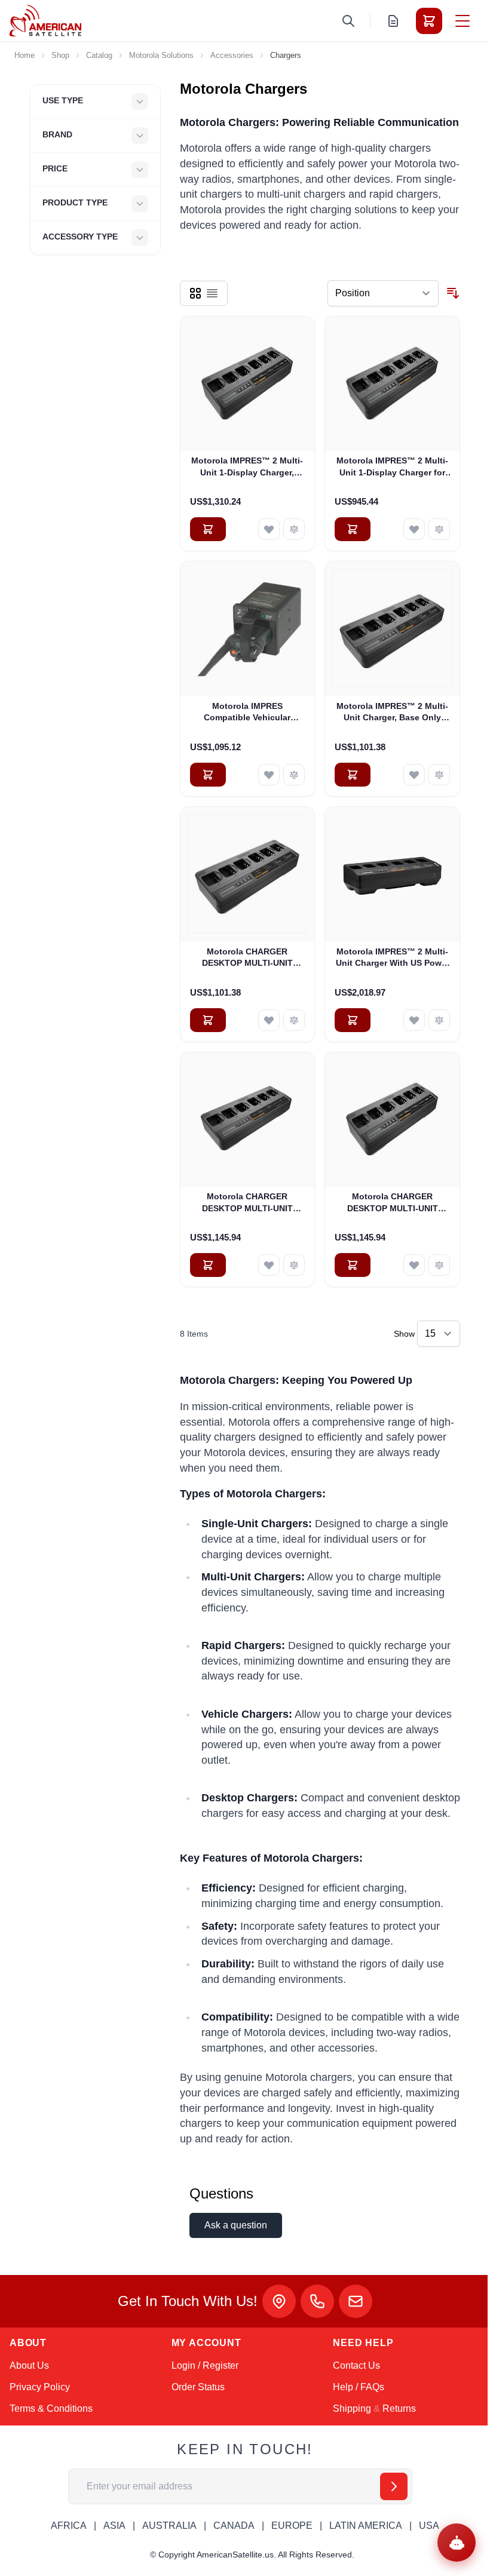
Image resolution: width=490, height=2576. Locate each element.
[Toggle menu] (463, 21)
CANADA (234, 2526)
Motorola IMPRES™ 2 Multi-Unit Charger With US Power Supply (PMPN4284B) (393, 958)
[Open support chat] (457, 2543)
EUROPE (292, 2526)
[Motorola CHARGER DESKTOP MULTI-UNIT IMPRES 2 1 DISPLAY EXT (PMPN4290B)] (392, 1120)
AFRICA (69, 2526)
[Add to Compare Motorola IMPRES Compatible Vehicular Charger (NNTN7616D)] (294, 775)
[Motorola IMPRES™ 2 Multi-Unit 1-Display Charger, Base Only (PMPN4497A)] (248, 384)
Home (24, 55)
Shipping (352, 2408)
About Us (29, 2365)
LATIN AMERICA (366, 2526)
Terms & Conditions (51, 2408)
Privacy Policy (40, 2387)
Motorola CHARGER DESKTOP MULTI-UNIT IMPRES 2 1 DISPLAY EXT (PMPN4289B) (247, 1203)
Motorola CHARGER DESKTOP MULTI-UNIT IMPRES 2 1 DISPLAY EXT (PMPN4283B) (247, 958)
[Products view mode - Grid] (195, 293)
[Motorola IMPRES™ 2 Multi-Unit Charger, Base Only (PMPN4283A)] (392, 629)
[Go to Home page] (45, 21)
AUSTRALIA (169, 2526)
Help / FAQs (359, 2387)
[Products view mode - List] (212, 293)
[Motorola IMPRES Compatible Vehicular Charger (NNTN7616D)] (248, 629)
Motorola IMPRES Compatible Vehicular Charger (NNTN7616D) (247, 713)
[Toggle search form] (348, 21)
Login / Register (205, 2365)
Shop (60, 55)
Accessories (232, 55)
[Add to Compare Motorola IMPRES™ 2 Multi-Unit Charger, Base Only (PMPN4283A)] (439, 775)
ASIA (114, 2526)
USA (429, 2526)
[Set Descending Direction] (453, 293)
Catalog (99, 55)
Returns (399, 2408)
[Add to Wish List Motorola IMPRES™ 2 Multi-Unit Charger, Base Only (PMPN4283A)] (414, 775)
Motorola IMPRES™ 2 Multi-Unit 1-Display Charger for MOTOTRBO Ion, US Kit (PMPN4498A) (392, 467)
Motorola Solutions (161, 55)
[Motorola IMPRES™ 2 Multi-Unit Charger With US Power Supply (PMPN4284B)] (392, 874)
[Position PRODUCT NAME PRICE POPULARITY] (383, 293)
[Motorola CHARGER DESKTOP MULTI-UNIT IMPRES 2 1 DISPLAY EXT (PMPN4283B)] (248, 874)
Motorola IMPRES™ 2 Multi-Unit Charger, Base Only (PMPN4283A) (392, 713)
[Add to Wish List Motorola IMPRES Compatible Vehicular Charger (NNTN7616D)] (269, 775)
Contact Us (356, 2365)
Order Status (198, 2387)
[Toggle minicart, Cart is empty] (429, 21)
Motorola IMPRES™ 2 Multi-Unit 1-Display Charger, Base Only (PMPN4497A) (247, 467)
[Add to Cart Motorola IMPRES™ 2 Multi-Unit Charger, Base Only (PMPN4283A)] (353, 775)
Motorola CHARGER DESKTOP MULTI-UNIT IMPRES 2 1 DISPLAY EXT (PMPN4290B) (392, 1203)
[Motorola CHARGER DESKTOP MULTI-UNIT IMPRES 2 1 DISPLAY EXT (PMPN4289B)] (248, 1120)
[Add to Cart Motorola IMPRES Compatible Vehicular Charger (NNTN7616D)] (208, 775)
